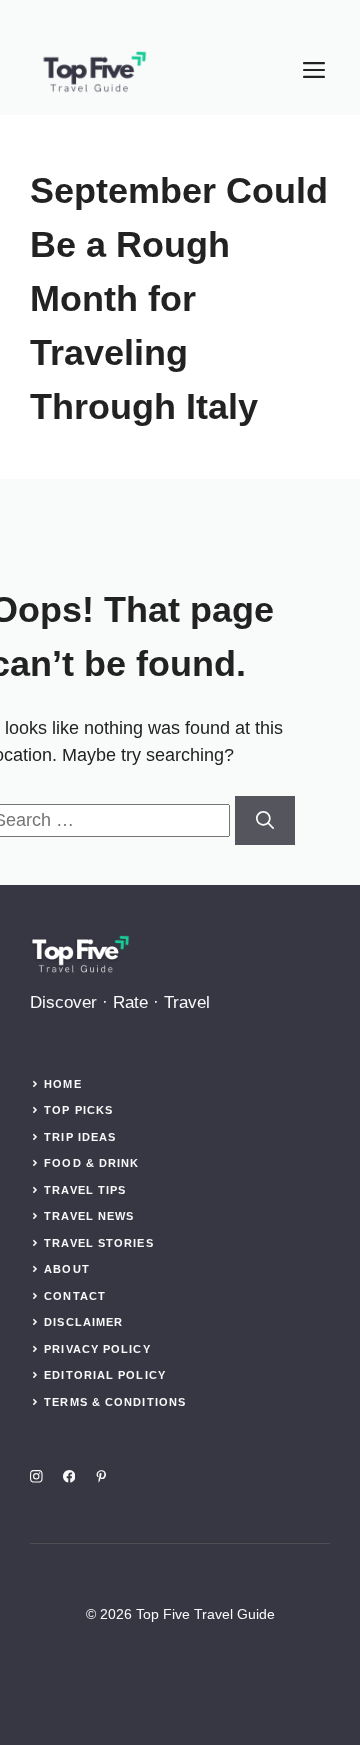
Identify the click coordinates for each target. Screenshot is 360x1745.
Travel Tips (85, 1190)
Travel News (89, 1216)
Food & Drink (91, 1163)
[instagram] (36, 1476)
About (67, 1269)
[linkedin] (101, 1476)
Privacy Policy (97, 1349)
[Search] (265, 820)
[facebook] (69, 1476)
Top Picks (78, 1110)
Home (62, 1084)
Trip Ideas (80, 1137)
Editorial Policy (105, 1375)
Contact (75, 1296)
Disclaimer (83, 1322)
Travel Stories (98, 1243)
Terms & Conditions (115, 1402)
